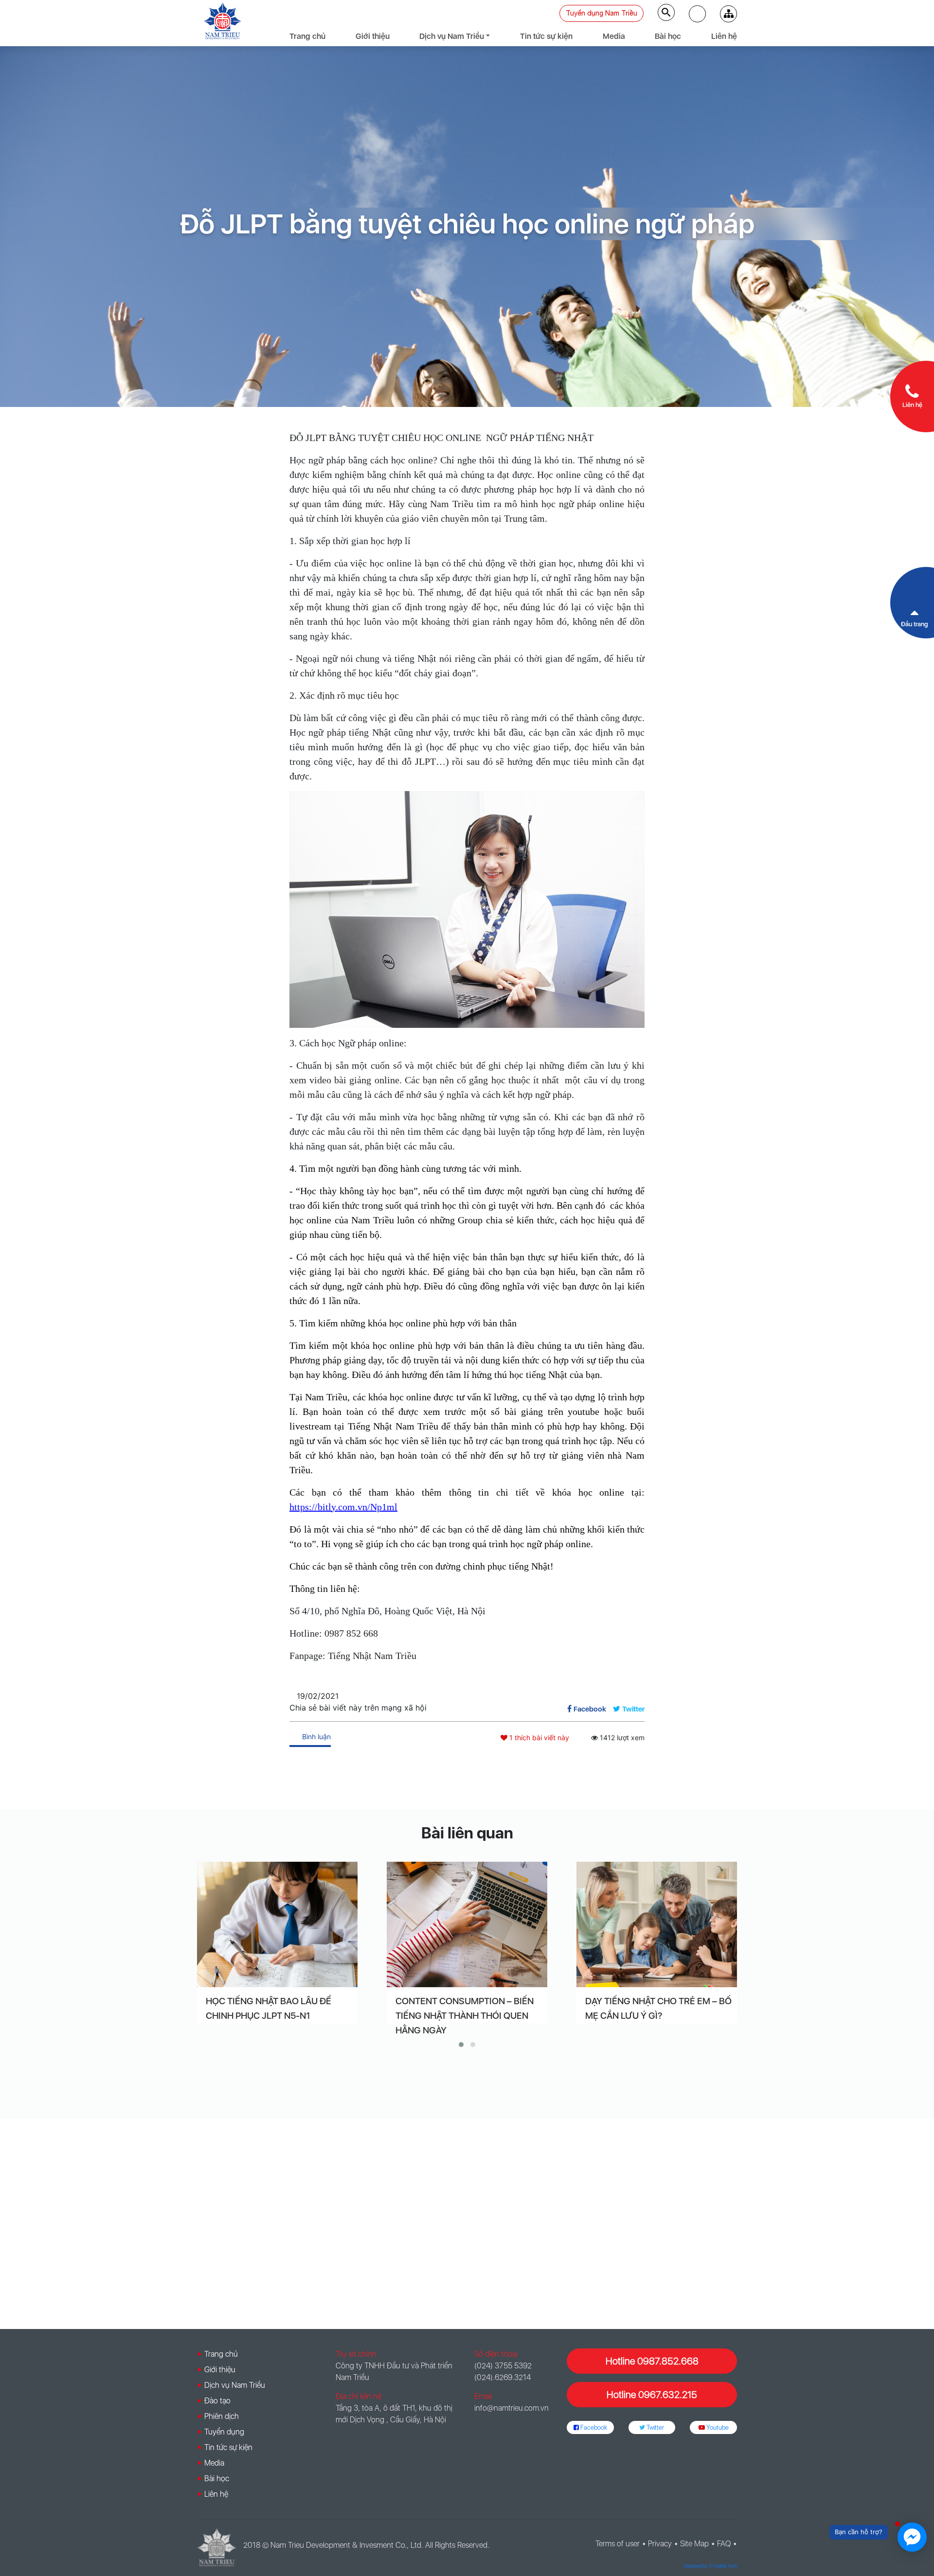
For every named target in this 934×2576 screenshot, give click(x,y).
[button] (697, 14)
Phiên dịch (222, 2416)
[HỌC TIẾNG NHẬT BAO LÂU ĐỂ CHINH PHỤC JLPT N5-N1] (277, 1924)
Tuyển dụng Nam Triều (602, 13)
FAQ (724, 2544)
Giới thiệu (373, 36)
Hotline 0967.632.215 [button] (652, 2395)
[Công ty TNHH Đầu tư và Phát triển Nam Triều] (223, 21)
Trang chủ (307, 36)
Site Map (694, 2544)
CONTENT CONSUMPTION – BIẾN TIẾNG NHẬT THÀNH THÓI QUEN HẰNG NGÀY (465, 2016)
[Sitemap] (728, 14)
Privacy (660, 2544)
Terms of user (618, 2544)
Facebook (593, 2427)
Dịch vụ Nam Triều (452, 36)
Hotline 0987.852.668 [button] (652, 2361)
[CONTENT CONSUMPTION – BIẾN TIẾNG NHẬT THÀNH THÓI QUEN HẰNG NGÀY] (467, 1924)
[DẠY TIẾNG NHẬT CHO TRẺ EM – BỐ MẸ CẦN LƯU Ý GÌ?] (657, 1924)
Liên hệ (724, 36)
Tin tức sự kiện (546, 36)
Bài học (668, 36)
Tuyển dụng (224, 2432)
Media (614, 36)
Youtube (717, 2427)
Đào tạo (217, 2401)
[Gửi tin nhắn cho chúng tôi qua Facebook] (912, 2537)
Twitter (655, 2427)
